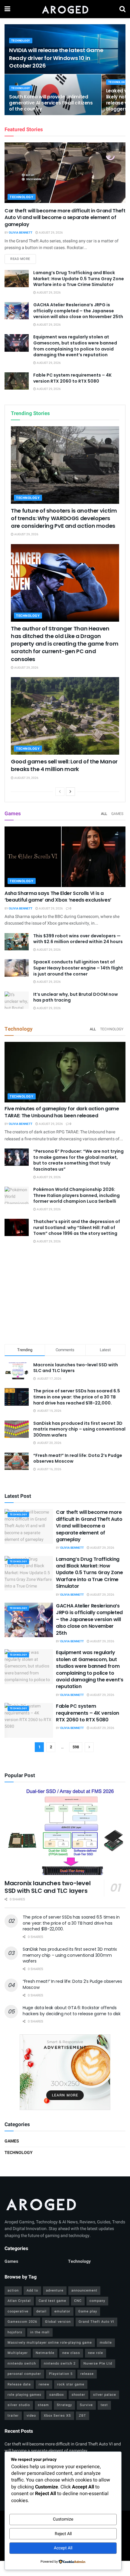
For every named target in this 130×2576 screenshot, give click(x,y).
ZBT (83, 2416)
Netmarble (45, 2353)
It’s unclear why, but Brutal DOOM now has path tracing (76, 997)
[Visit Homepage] (65, 9)
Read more (23, 259)
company (97, 2301)
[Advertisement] (65, 1295)
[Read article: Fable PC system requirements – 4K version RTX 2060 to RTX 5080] (17, 381)
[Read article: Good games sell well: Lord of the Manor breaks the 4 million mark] (65, 716)
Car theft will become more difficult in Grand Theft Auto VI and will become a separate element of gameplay (65, 218)
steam (43, 2405)
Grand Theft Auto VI (96, 2322)
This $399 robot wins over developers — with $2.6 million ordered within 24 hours (78, 939)
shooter (78, 2395)
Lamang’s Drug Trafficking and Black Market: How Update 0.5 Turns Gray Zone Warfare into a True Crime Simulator (79, 279)
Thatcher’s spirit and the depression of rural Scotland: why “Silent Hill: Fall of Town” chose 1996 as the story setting (77, 1227)
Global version (58, 2322)
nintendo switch (22, 2363)
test (104, 2405)
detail (41, 2311)
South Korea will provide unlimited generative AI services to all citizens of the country (51, 103)
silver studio (19, 2405)
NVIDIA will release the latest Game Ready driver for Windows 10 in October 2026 (56, 58)
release (87, 2374)
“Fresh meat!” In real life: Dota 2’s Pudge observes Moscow (78, 1458)
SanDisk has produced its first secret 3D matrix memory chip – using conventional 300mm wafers (79, 1429)
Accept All (63, 2548)
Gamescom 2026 (22, 2322)
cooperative (18, 2311)
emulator (62, 2311)
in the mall (40, 2332)
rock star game (71, 2384)
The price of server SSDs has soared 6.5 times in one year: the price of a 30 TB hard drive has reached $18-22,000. (77, 1397)
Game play (88, 2311)
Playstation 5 (61, 2374)
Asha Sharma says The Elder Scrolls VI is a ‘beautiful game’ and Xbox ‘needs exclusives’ (58, 897)
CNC (78, 2301)
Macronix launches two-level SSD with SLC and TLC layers (76, 1368)
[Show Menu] (7, 9)
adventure (55, 2290)
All (104, 814)
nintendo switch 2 (60, 2363)
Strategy (64, 2405)
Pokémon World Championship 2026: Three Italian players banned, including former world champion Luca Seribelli (76, 1195)
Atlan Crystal (19, 2301)
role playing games (24, 2395)
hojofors (15, 2332)
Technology (21, 41)
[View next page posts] (70, 792)
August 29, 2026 (50, 233)
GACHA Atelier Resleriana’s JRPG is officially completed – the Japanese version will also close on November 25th (78, 311)
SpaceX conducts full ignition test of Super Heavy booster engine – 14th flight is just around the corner (78, 968)
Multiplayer (18, 2353)
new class (71, 2353)
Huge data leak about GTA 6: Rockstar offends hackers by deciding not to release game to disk (72, 2011)
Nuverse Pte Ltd (98, 2363)
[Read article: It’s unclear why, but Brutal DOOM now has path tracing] (17, 1000)
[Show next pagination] (89, 1747)
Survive (86, 2405)
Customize (63, 2519)
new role (96, 2353)
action (13, 2290)
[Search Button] (122, 9)
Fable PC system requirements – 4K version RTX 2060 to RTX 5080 (72, 378)
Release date (19, 2384)
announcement (84, 2290)
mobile (106, 2343)
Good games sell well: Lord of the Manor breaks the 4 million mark (64, 765)
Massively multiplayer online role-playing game (50, 2343)
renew (44, 2384)
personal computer (24, 2374)
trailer (13, 2416)
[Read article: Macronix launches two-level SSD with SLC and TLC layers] (65, 1832)
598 (76, 1747)
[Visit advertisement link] (65, 2072)
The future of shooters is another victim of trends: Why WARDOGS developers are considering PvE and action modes (64, 518)
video (31, 2416)
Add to (32, 2290)
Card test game (52, 2301)
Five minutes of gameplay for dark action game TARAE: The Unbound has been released (62, 1112)
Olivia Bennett (21, 233)
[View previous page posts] (60, 792)
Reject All (63, 2534)
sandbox (57, 2395)
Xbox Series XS (57, 2416)
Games (117, 814)
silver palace (105, 2395)
